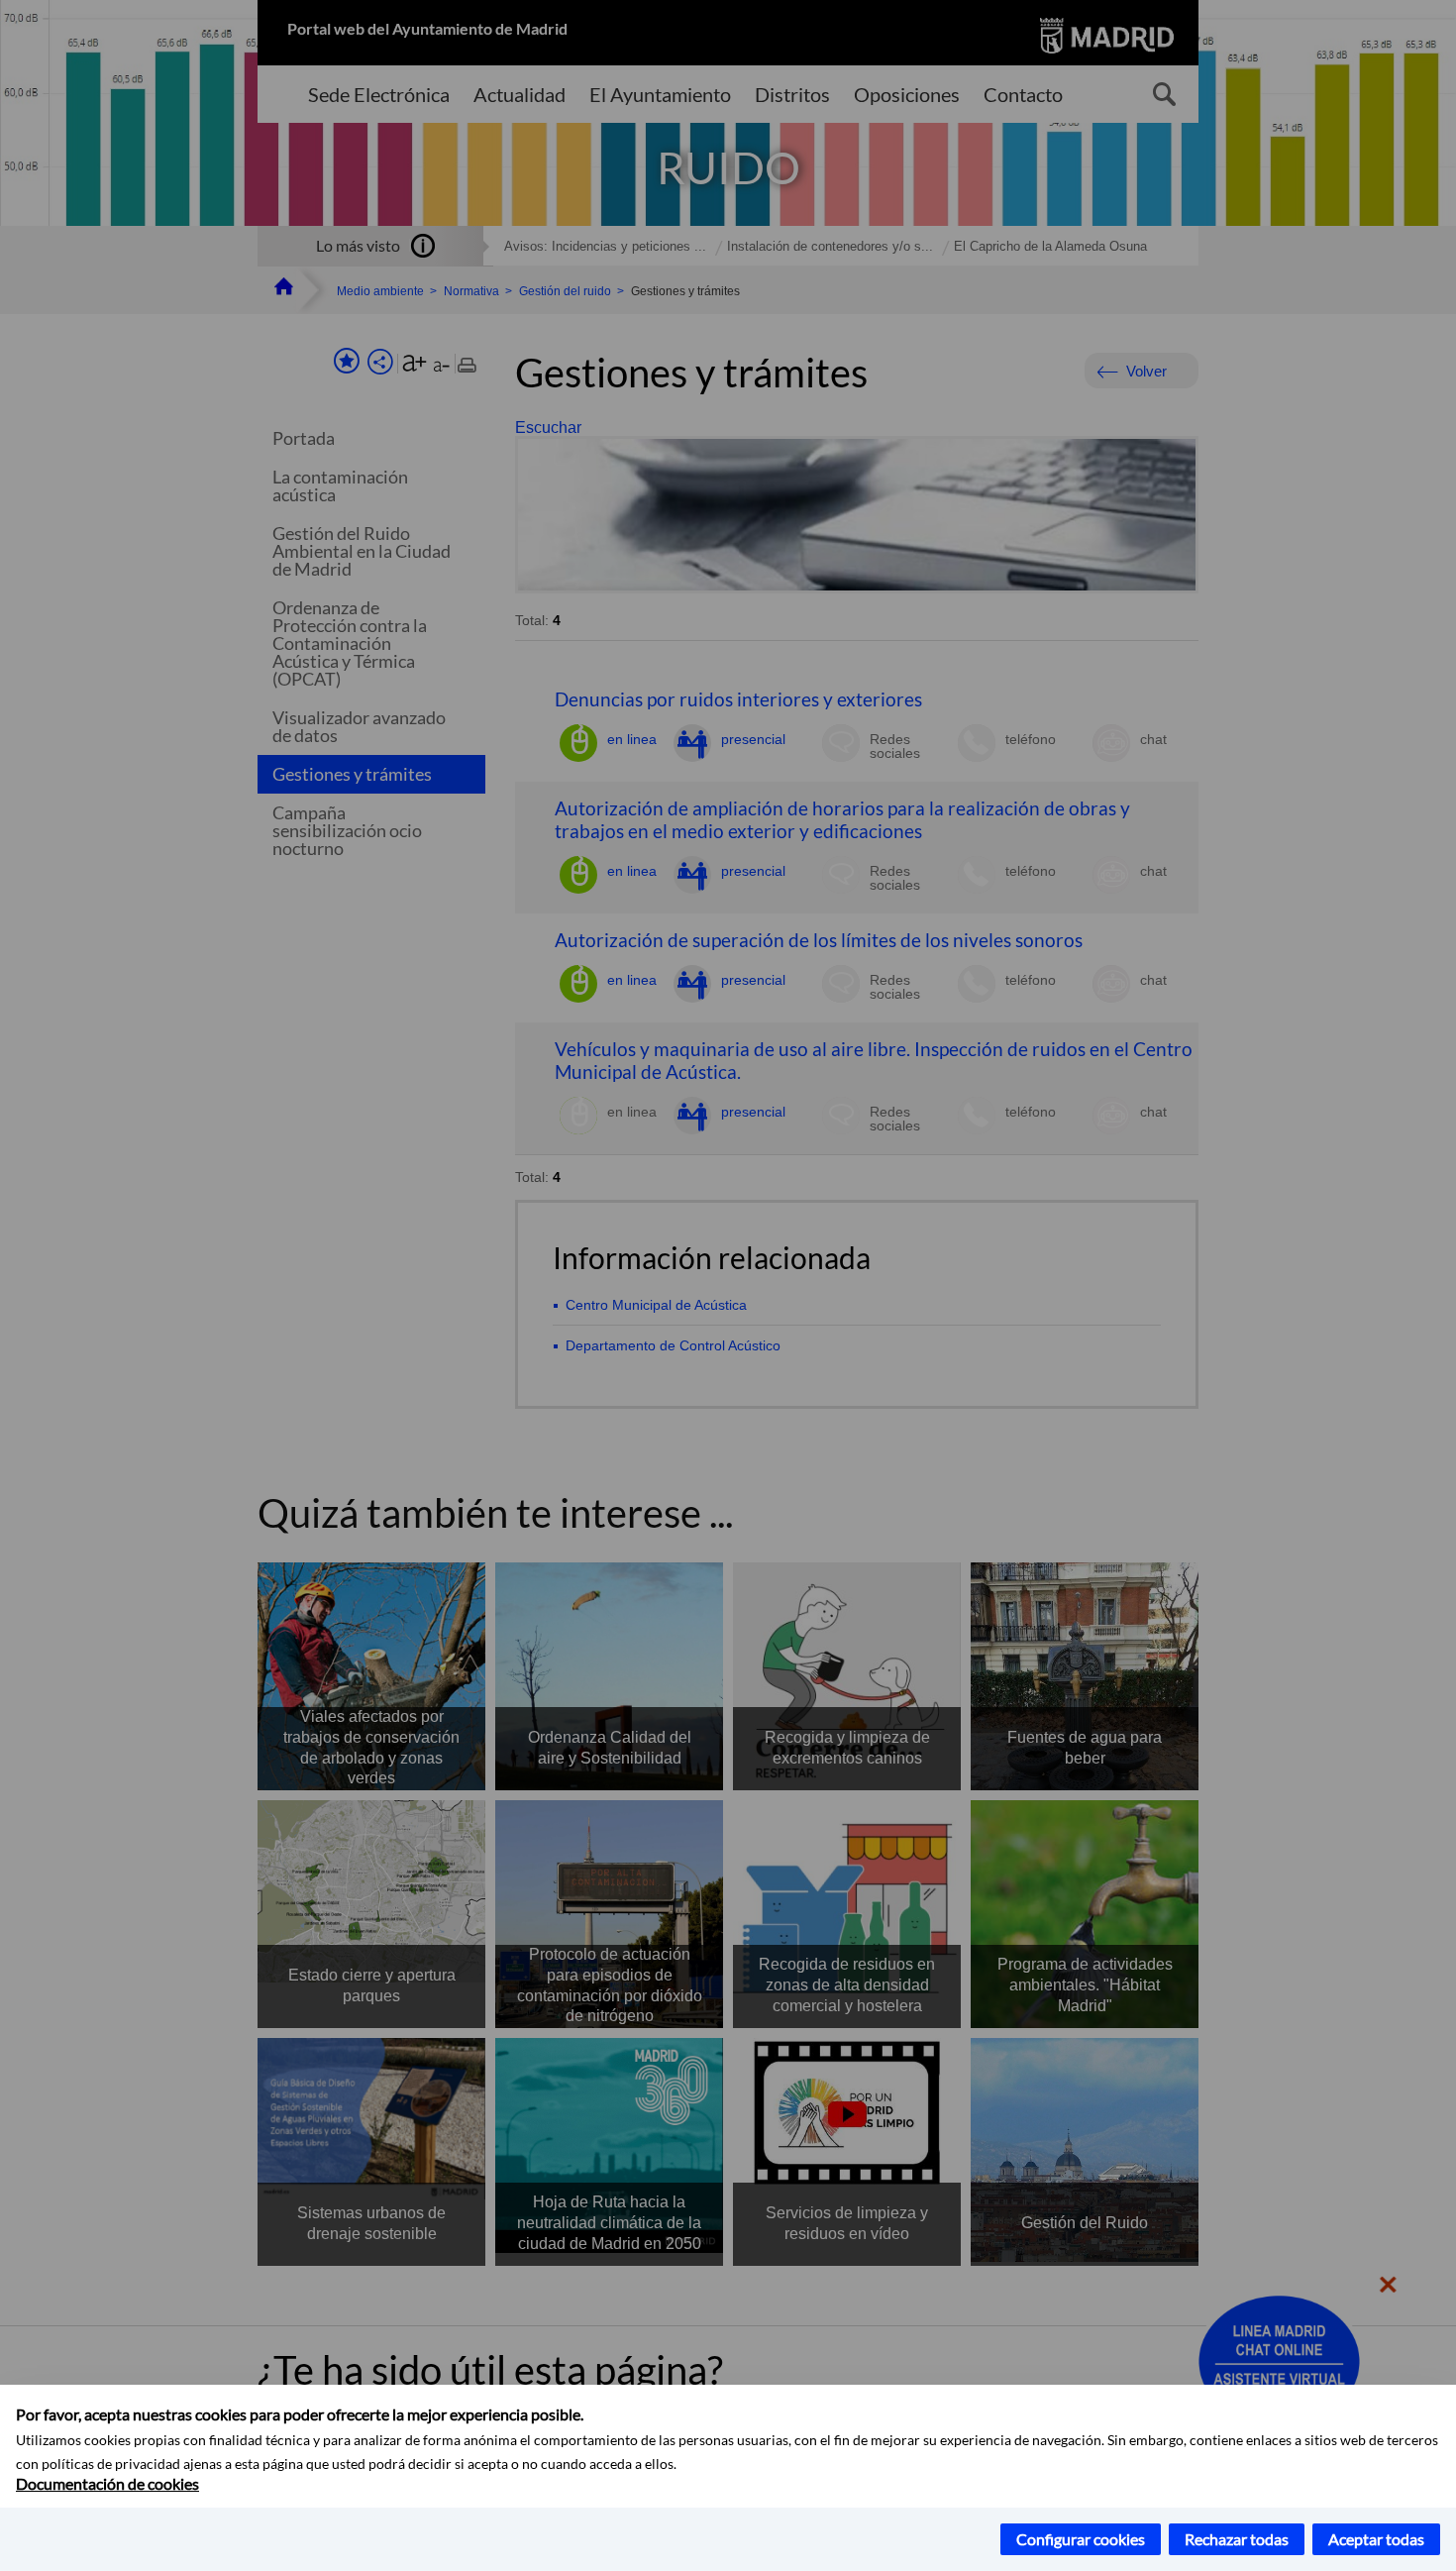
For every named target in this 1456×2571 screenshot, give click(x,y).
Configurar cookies (1081, 2539)
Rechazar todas (1237, 2539)
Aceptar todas (1376, 2539)
